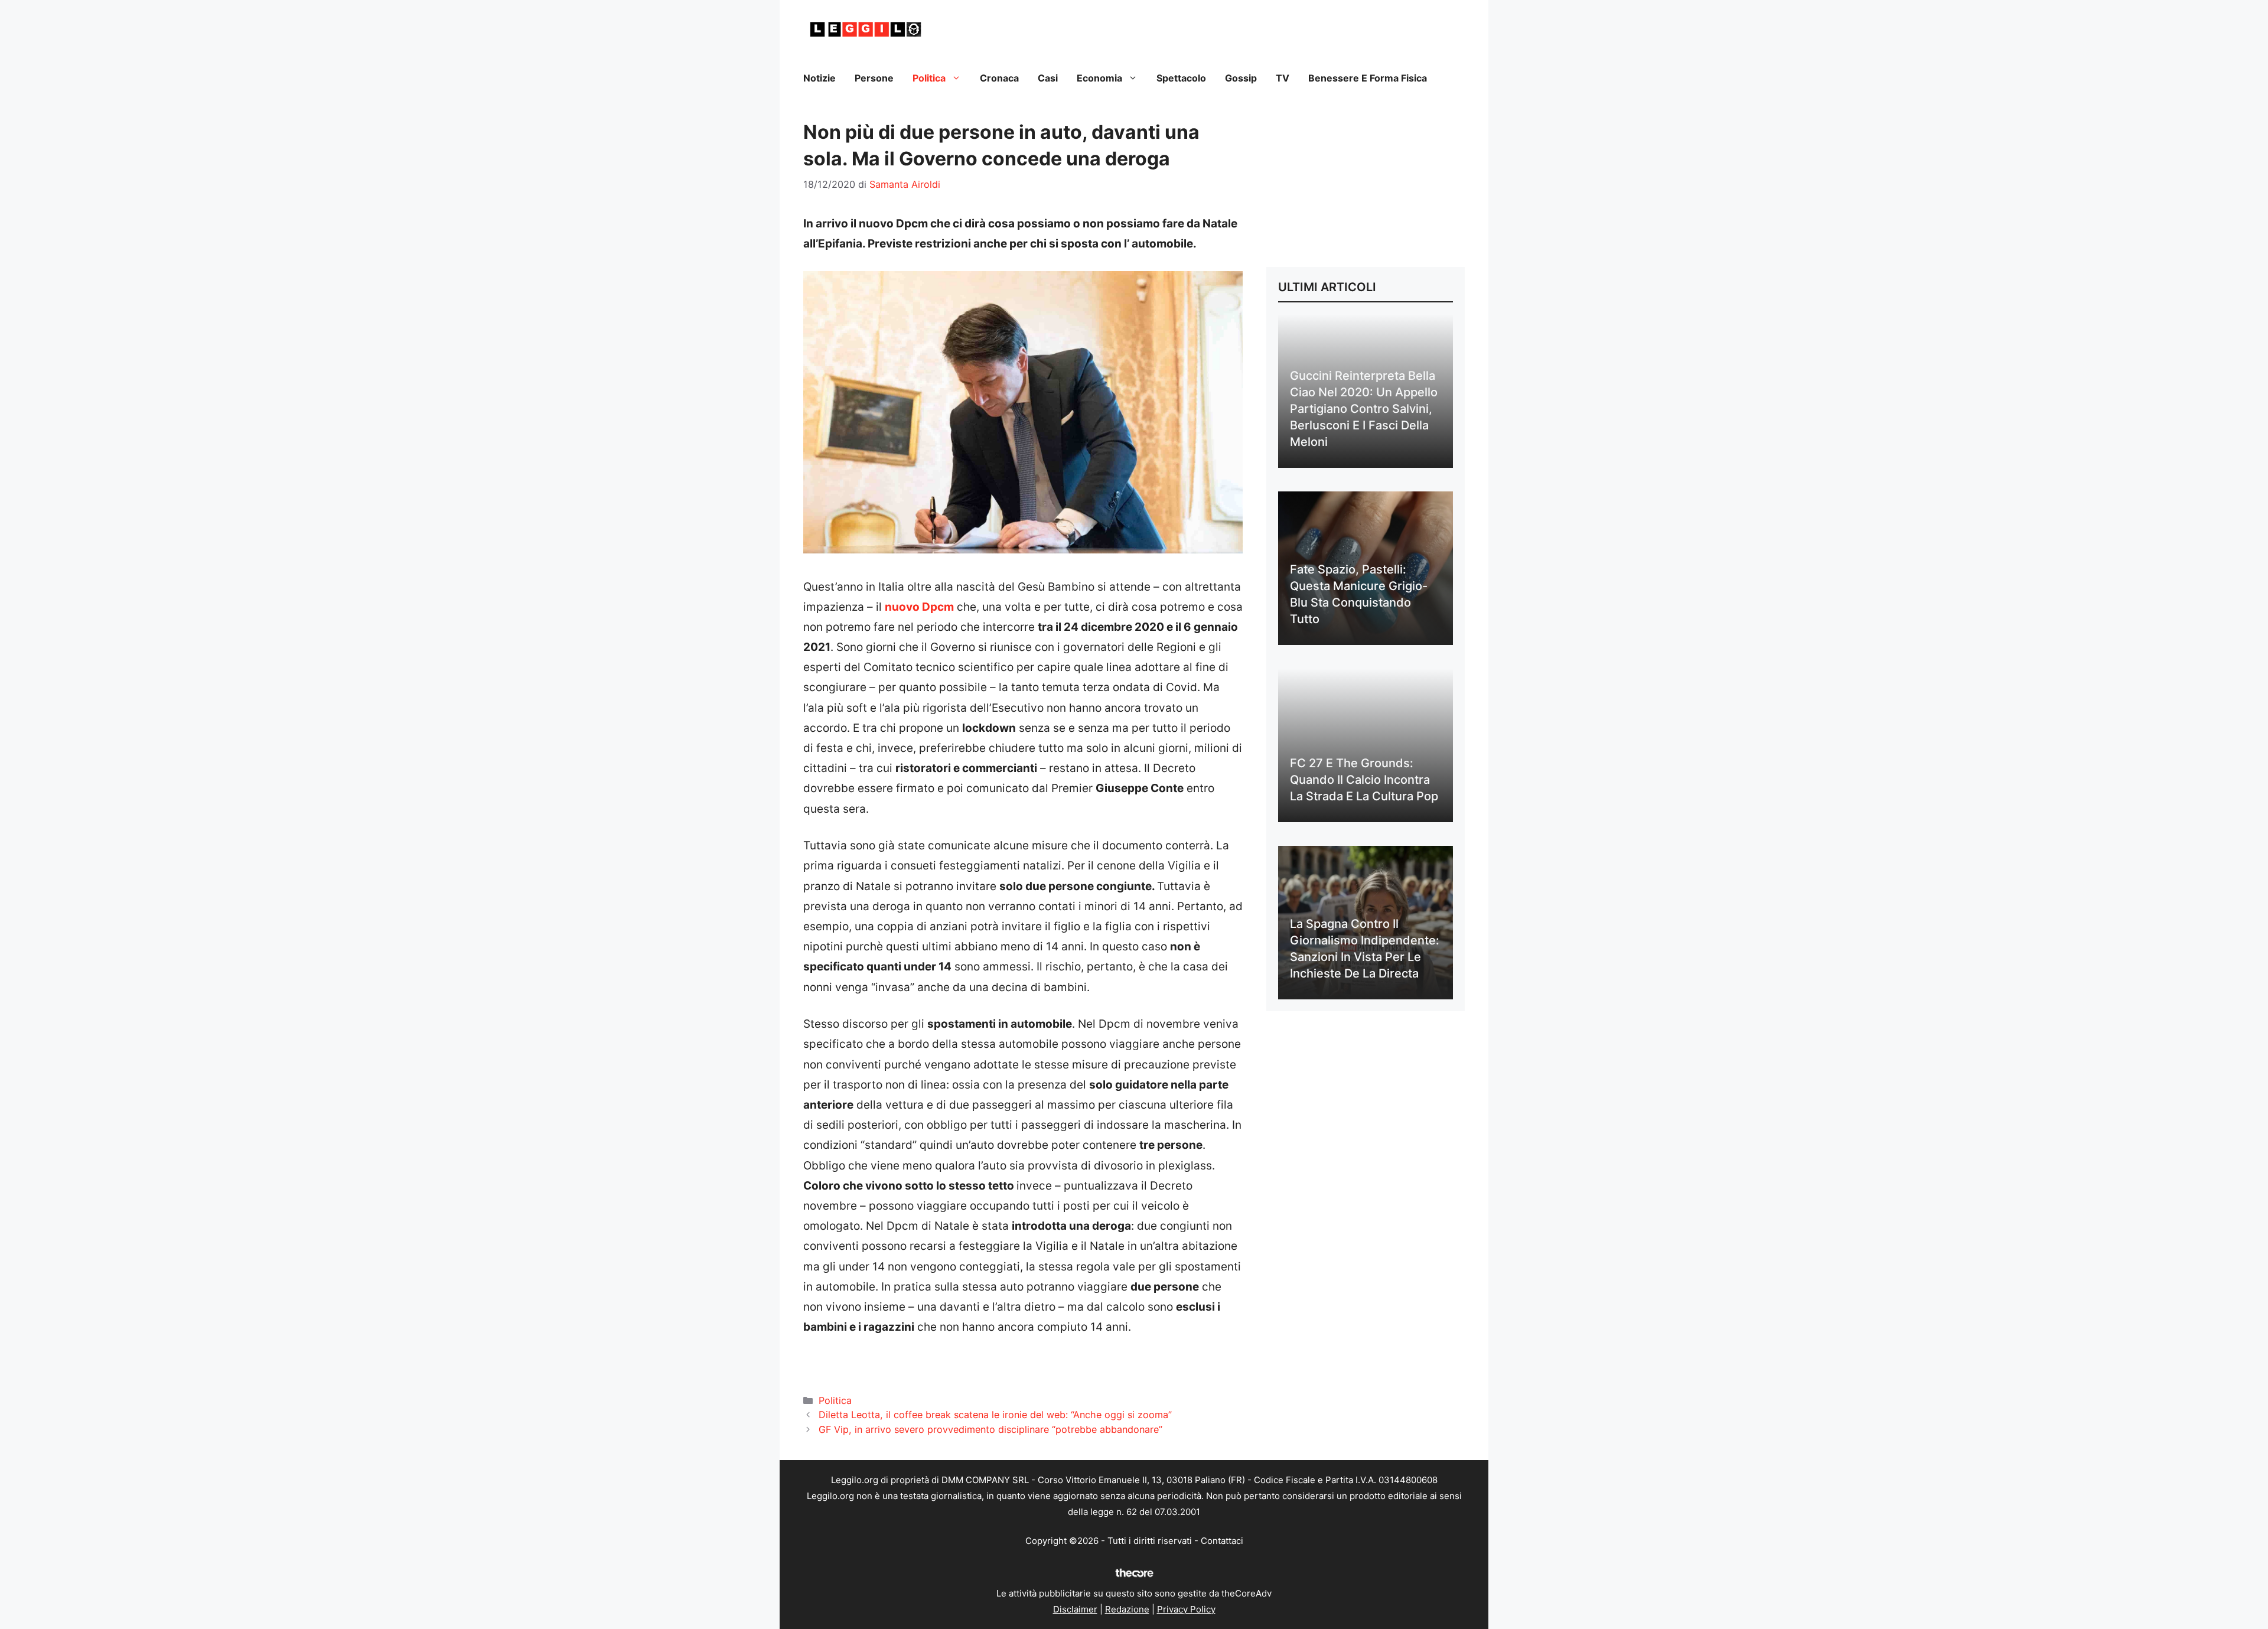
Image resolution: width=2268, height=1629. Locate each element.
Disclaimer (1075, 1609)
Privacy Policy (1186, 1609)
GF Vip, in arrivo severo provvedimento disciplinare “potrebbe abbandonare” (990, 1429)
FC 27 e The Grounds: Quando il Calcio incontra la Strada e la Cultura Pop (1364, 780)
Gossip (1241, 78)
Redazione (1127, 1609)
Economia (1099, 78)
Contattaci (1222, 1541)
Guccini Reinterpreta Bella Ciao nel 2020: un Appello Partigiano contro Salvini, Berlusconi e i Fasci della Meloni (1364, 409)
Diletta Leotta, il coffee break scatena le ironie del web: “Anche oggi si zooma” (995, 1415)
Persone (874, 78)
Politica (929, 78)
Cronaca (999, 78)
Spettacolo (1181, 78)
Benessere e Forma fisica (1368, 78)
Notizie (819, 78)
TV (1283, 78)
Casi (1048, 78)
